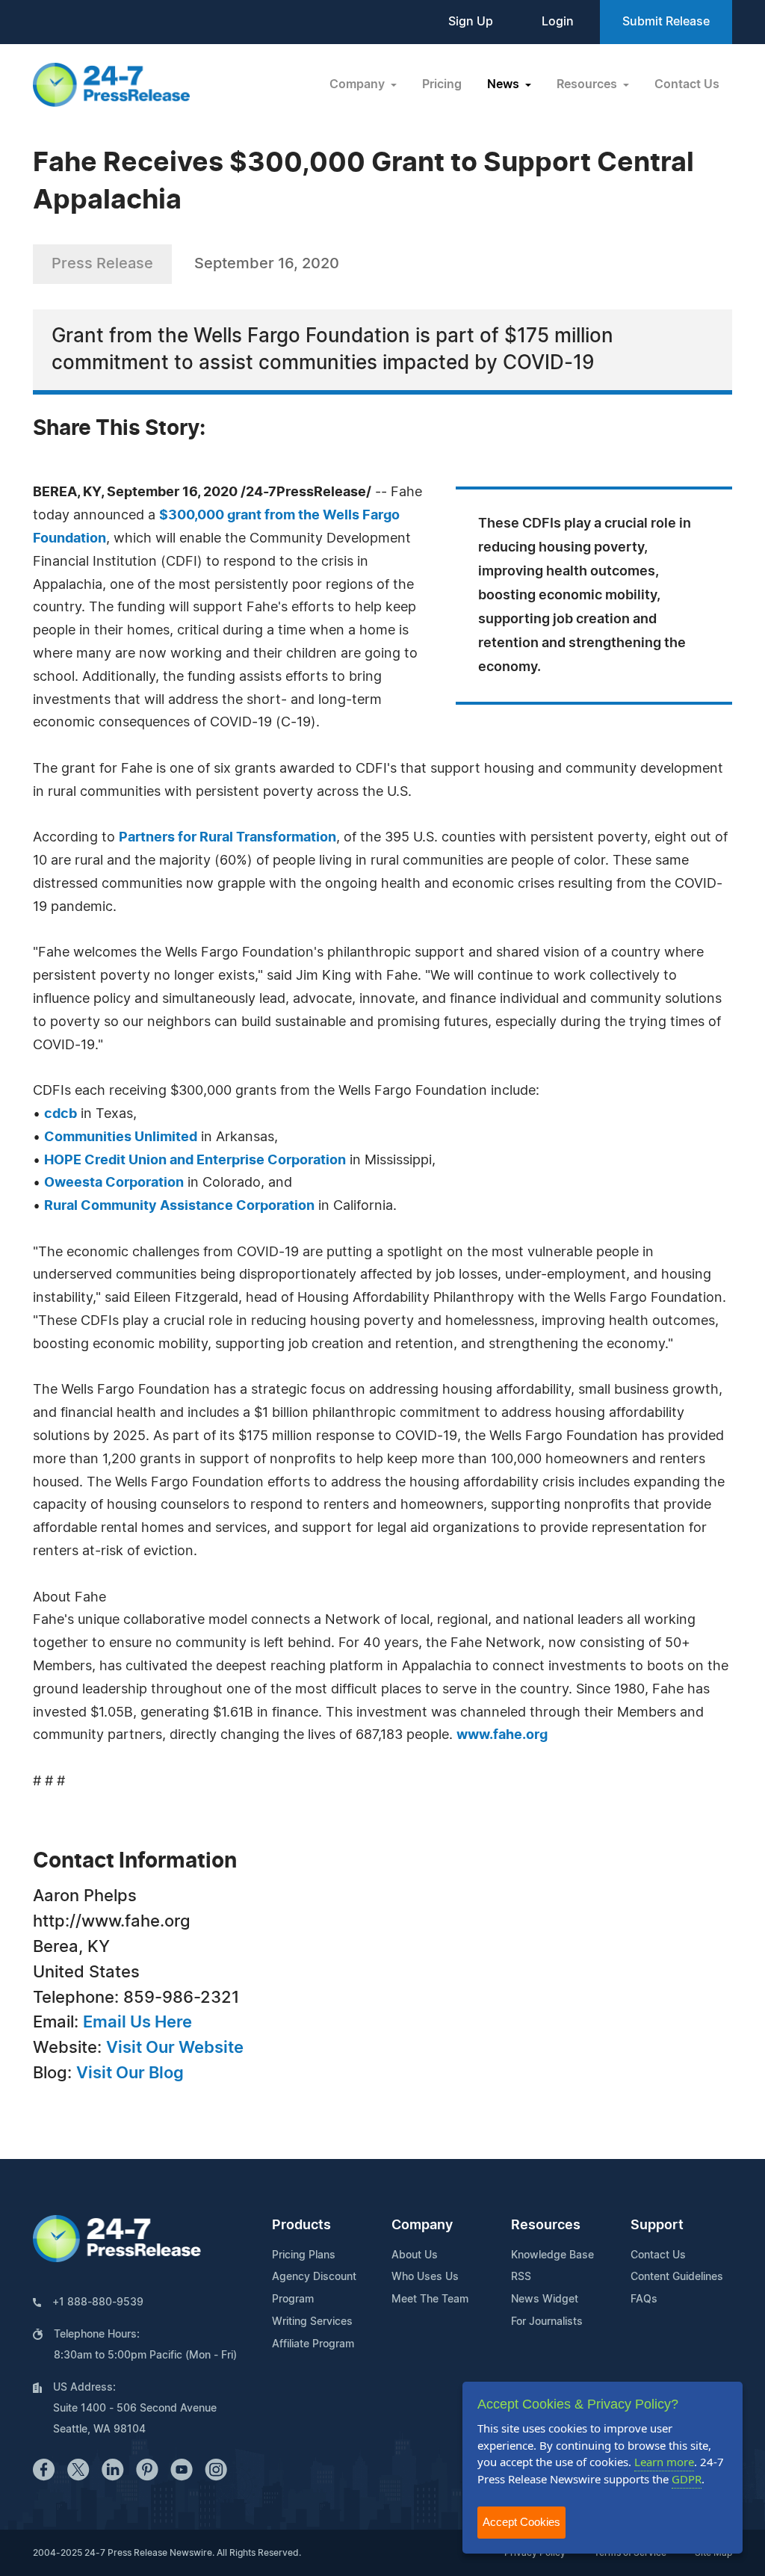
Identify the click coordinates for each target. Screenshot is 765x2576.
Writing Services (312, 2322)
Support (657, 2226)
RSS (521, 2277)
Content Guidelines (677, 2277)
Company (422, 2226)
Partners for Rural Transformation (227, 838)
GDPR (687, 2479)
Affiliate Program (313, 2344)
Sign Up (471, 22)
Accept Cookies (521, 2522)
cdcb (61, 1114)
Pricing (442, 84)
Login (558, 22)
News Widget (545, 2299)
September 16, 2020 (267, 264)
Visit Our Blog (130, 2073)
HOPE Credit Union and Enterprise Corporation (195, 1161)
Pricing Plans (304, 2255)
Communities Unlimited (121, 1137)
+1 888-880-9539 (98, 2302)
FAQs (644, 2299)
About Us (415, 2255)
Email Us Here (137, 2022)
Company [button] (359, 84)
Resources (546, 2226)
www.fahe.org (502, 1735)
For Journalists (547, 2322)
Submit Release (666, 22)
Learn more (664, 2462)
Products (301, 2226)
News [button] (505, 84)
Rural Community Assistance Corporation (179, 1206)
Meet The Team (430, 2299)
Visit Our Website (175, 2048)
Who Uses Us (425, 2277)
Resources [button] (588, 84)
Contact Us (687, 84)
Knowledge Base (552, 2255)
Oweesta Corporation (114, 1183)
